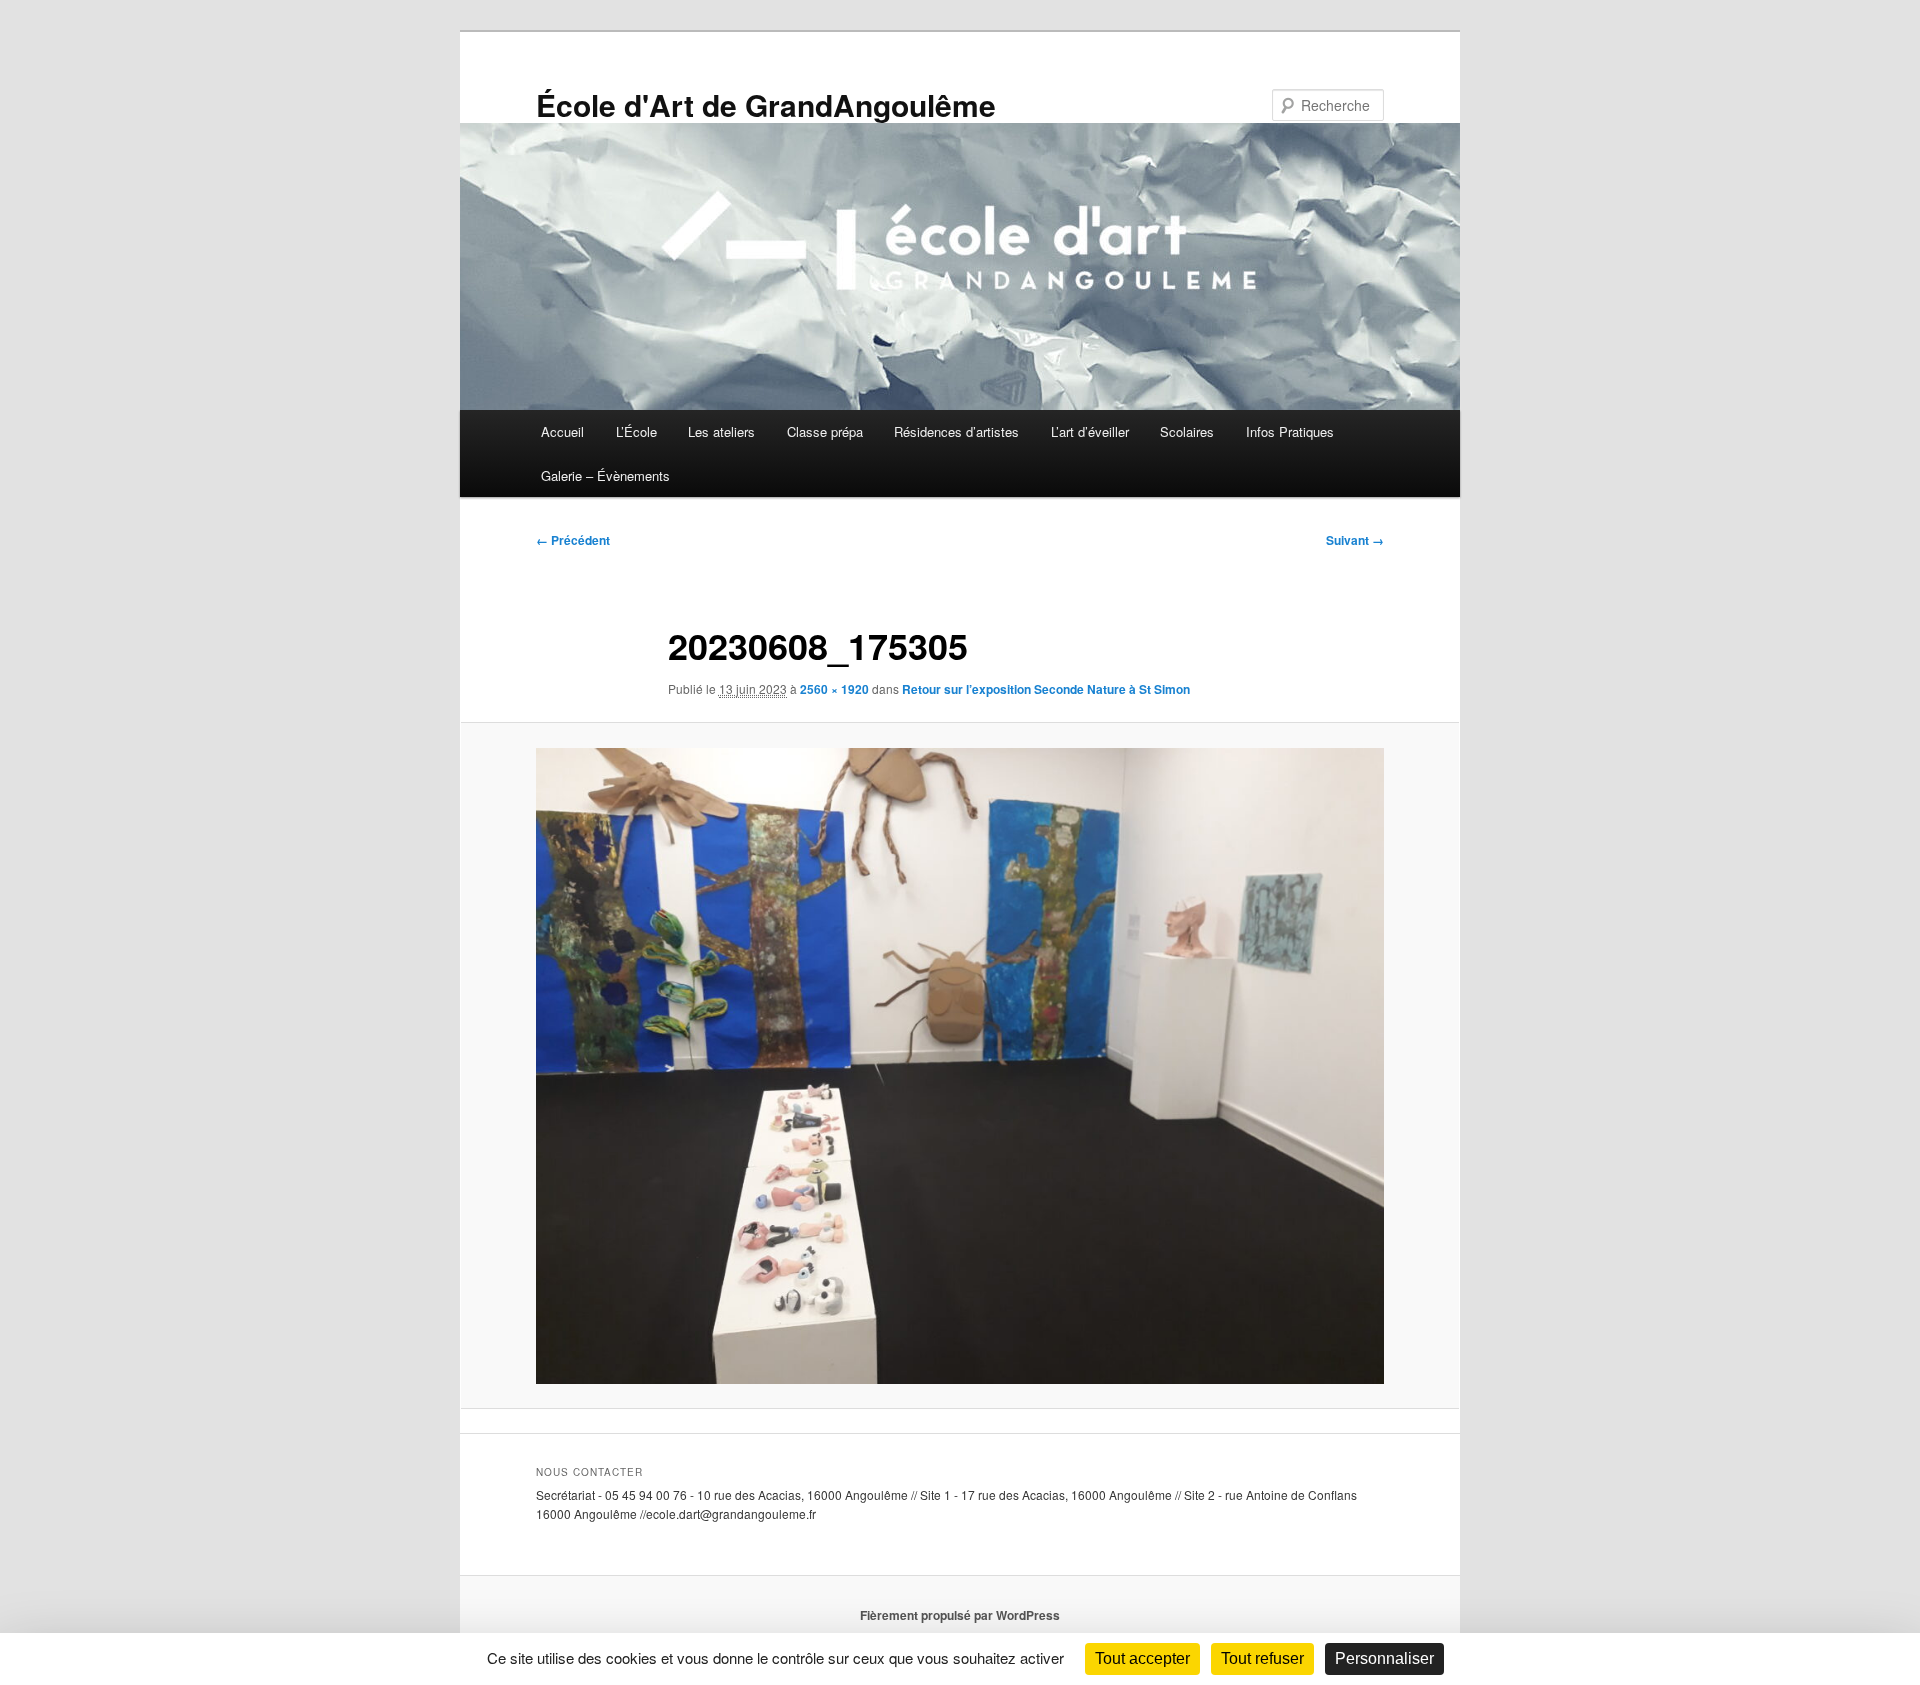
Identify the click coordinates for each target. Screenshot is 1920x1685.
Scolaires (1187, 431)
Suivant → (1355, 540)
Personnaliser (1384, 1658)
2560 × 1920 (834, 689)
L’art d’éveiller (1090, 431)
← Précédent (573, 540)
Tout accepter (1142, 1658)
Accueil (562, 431)
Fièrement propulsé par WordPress (960, 1615)
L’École (636, 431)
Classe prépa (825, 431)
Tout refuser (1262, 1658)
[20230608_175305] (960, 1066)
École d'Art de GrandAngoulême (766, 104)
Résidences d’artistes (956, 431)
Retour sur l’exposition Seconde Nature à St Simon (1046, 689)
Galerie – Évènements (605, 475)
